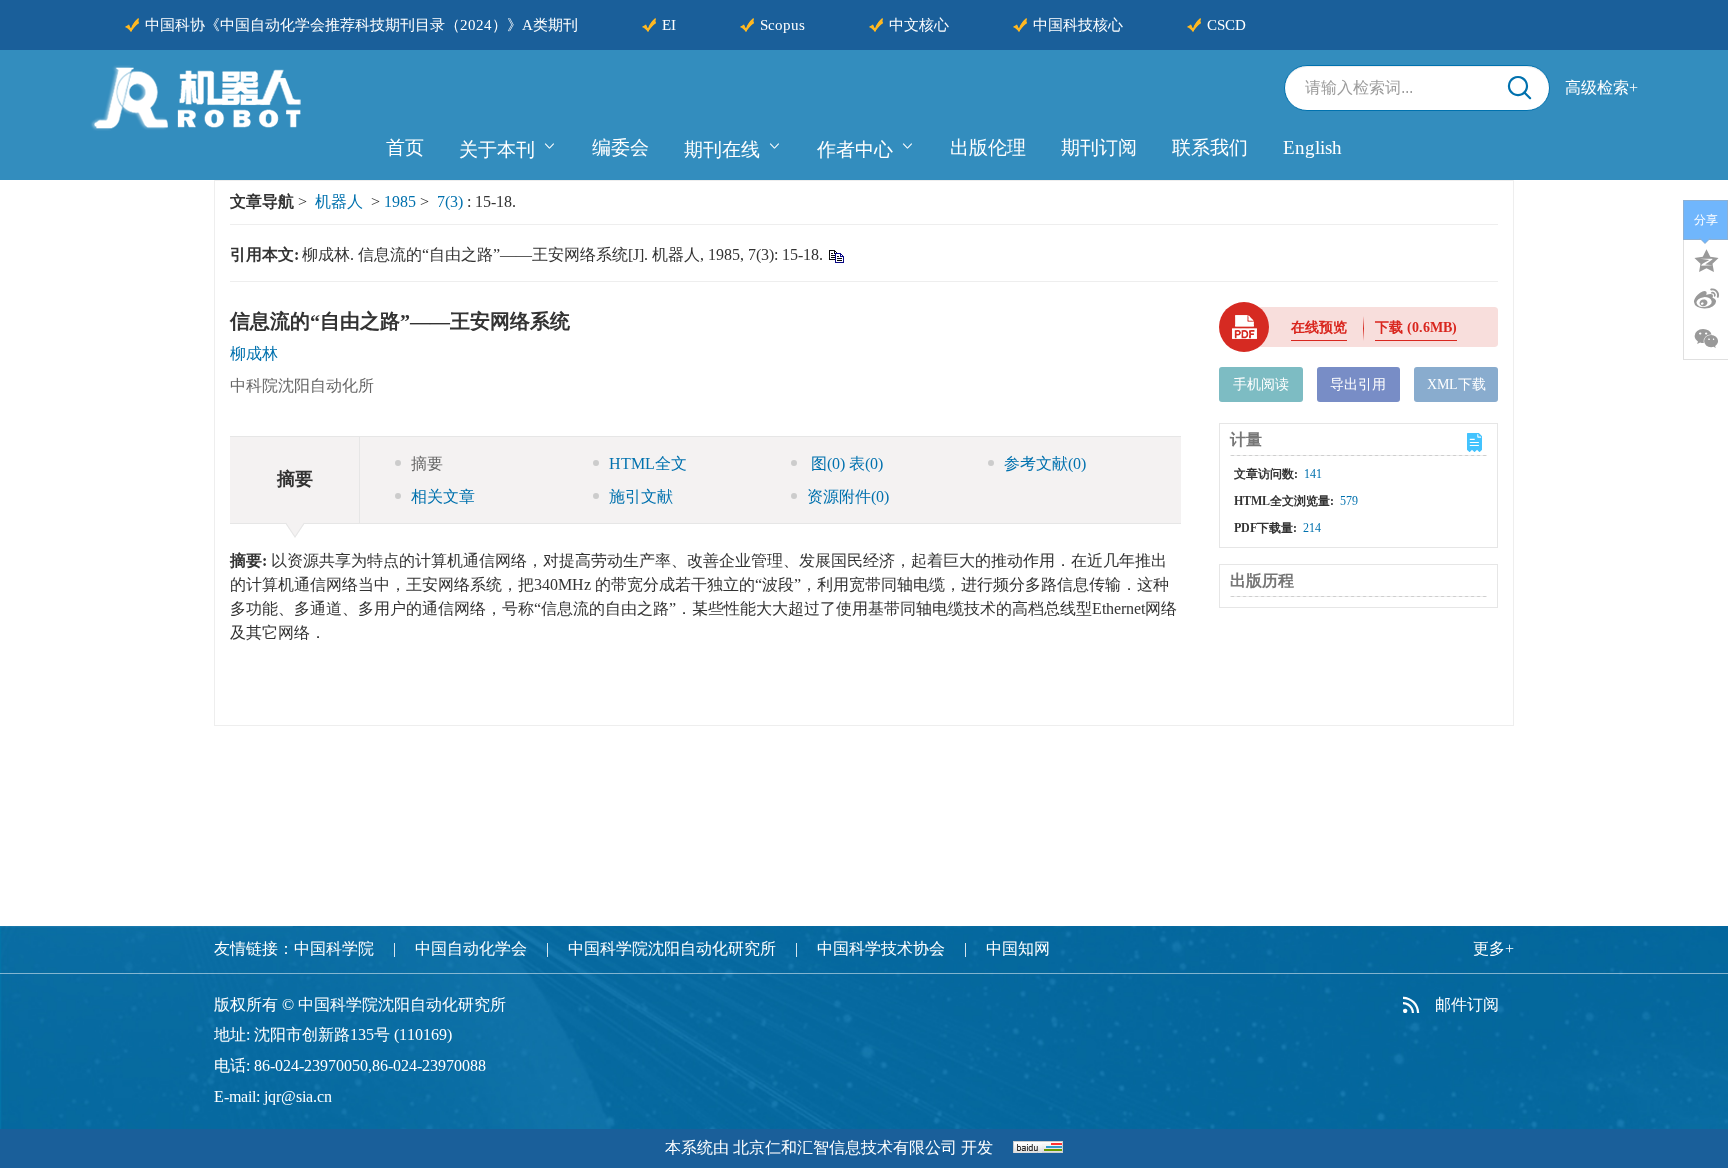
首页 (405, 147)
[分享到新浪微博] (1706, 299)
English (1312, 147)
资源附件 (848, 496)
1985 (400, 201)
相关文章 (443, 496)
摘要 (427, 463)
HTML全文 (648, 463)
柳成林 (254, 353)
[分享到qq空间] (1706, 259)
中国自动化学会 (471, 948)
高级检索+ (1601, 87)
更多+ (1493, 948)
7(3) (452, 201)
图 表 (845, 463)
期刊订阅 (1099, 147)
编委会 (620, 147)
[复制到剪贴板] (835, 255)
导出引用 (1358, 384)
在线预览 (1319, 327)
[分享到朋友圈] (1706, 339)
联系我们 (1210, 147)
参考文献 (1045, 463)
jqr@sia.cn (298, 1096)
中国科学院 (334, 948)
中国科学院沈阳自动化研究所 (672, 948)
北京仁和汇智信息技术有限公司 (845, 1147)
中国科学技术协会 (881, 948)
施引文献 (641, 496)
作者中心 (855, 149)
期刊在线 (722, 149)
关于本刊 (497, 149)
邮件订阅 (1467, 1004)
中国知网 (1018, 948)
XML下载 (1456, 384)
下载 (1416, 327)
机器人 (339, 201)
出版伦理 (988, 147)
